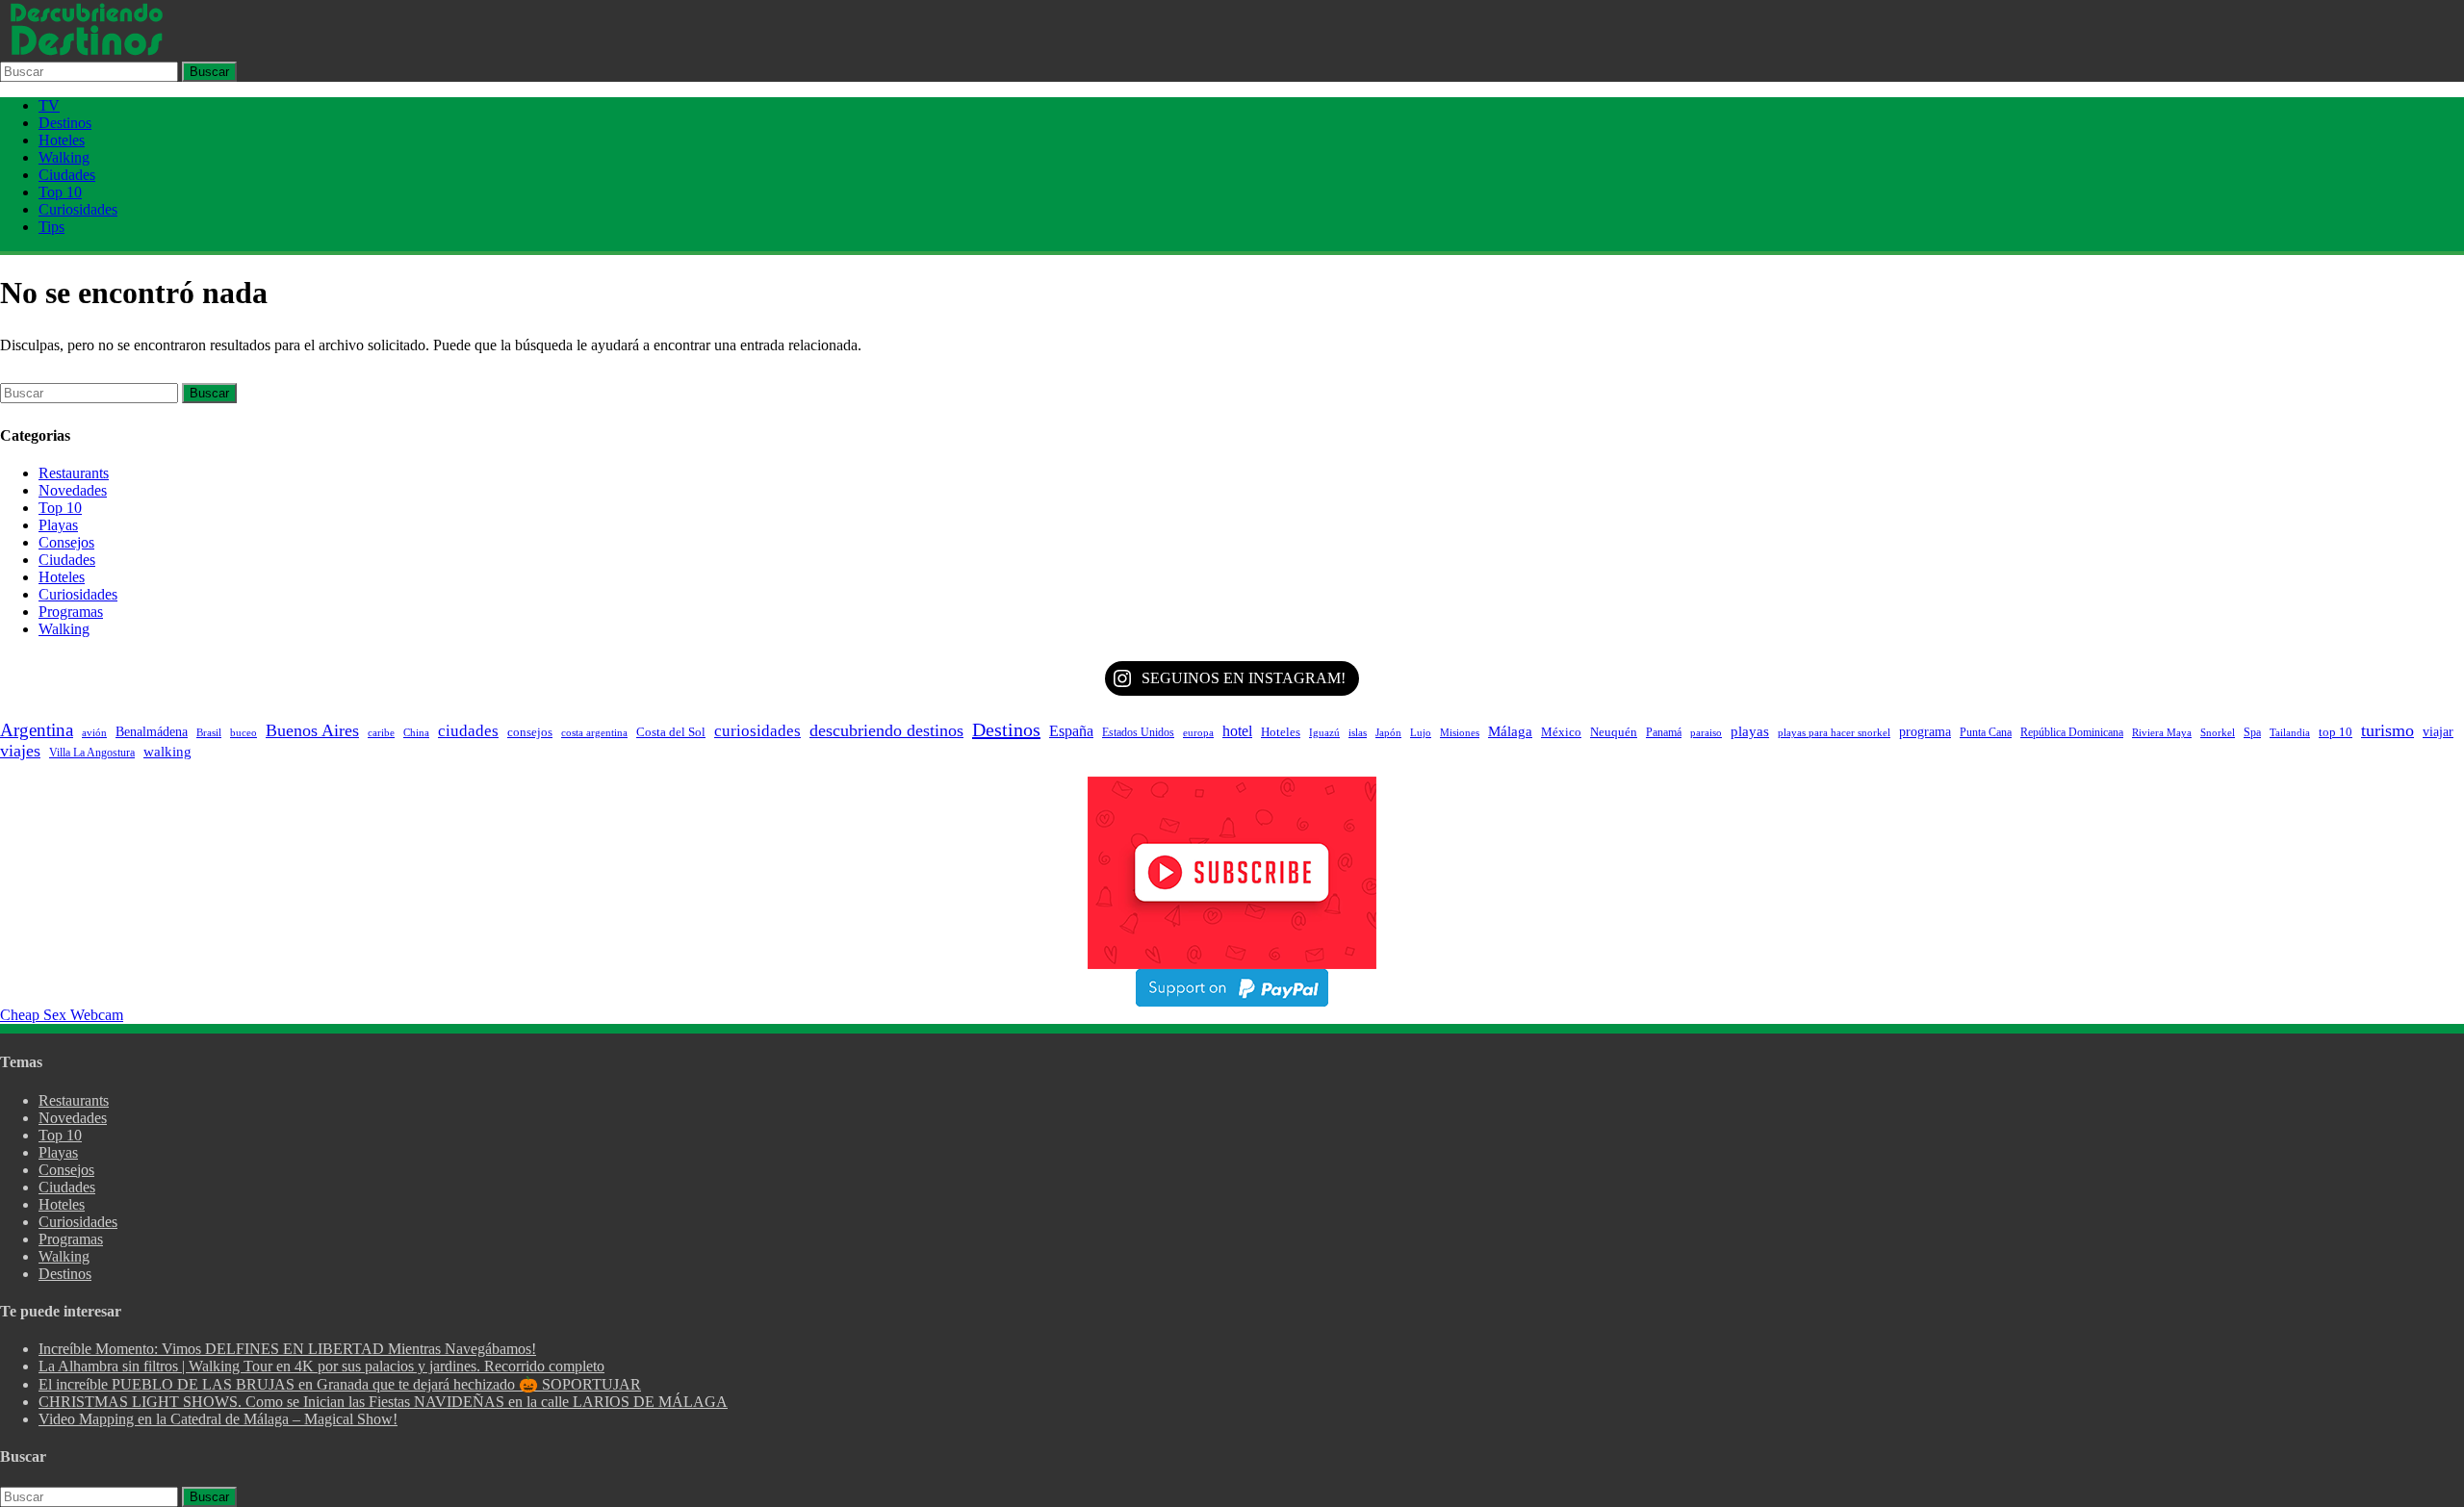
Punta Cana (1986, 732)
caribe (381, 732)
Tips (51, 227)
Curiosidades (78, 209)
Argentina (37, 730)
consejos (530, 732)
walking (167, 752)
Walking (64, 157)
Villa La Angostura (92, 753)
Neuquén (1614, 732)
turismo (2387, 730)
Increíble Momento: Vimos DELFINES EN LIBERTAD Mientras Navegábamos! (287, 1349)
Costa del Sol (671, 732)
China (416, 732)
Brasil (209, 732)
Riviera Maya (2162, 733)
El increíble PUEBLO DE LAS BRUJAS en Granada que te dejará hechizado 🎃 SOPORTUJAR (340, 1384)
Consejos (66, 542)
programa (1925, 731)
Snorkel (2218, 732)
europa (1198, 732)
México (1561, 732)
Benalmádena (152, 731)
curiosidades (757, 730)
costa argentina (594, 733)
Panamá (1664, 732)
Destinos (65, 123)
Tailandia (2290, 732)
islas (1358, 733)
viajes (20, 751)
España (1071, 731)
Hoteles (62, 140)
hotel (1237, 731)
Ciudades (67, 175)
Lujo (1421, 732)
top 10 (2336, 732)
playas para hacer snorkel (1834, 733)
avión (94, 732)
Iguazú (1324, 732)
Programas (71, 612)
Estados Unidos (1138, 732)
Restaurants (74, 473)
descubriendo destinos (886, 730)
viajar (2438, 731)
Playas (58, 525)
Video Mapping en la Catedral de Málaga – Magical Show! (218, 1419)
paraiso (1706, 732)
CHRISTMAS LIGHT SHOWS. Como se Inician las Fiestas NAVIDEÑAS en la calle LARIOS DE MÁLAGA (383, 1402)
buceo (244, 733)
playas (1750, 731)
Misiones (1460, 733)
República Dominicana (2072, 732)
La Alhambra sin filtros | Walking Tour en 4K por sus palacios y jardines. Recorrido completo (321, 1366)
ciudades (468, 731)
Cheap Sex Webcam (62, 1015)
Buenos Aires (312, 730)
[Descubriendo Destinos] (87, 52)
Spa (2252, 732)
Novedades (73, 490)
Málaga (1510, 731)
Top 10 (60, 192)
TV (49, 105)
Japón (1388, 732)
